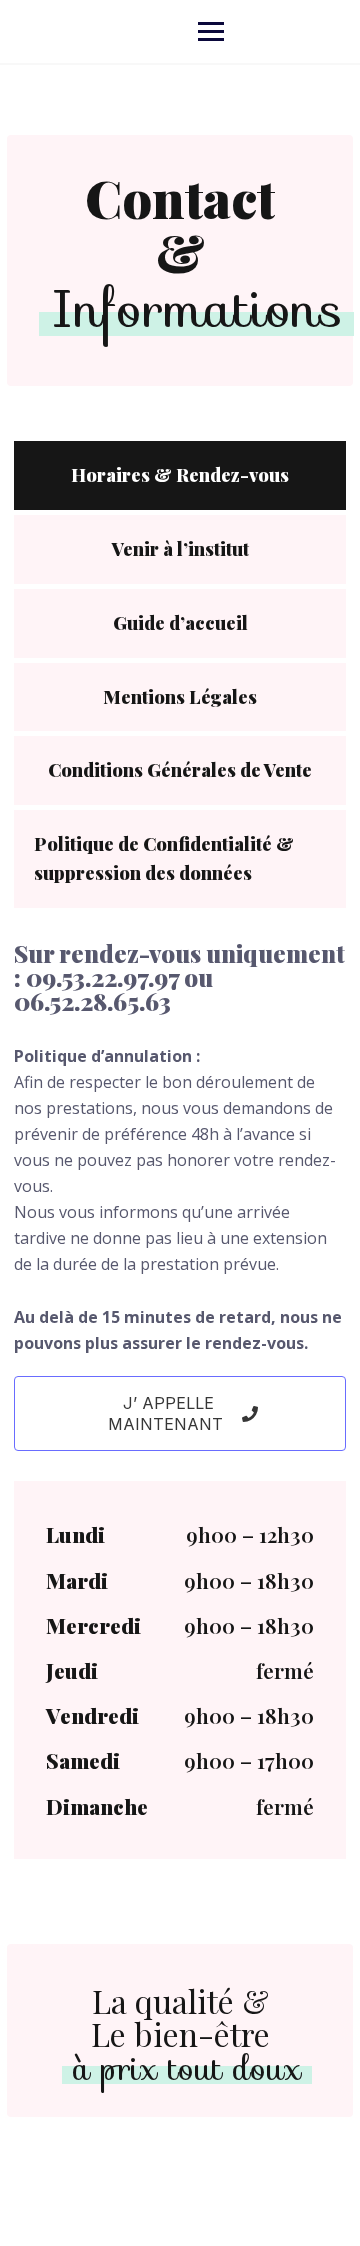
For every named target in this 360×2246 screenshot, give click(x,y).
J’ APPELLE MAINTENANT (168, 1413)
